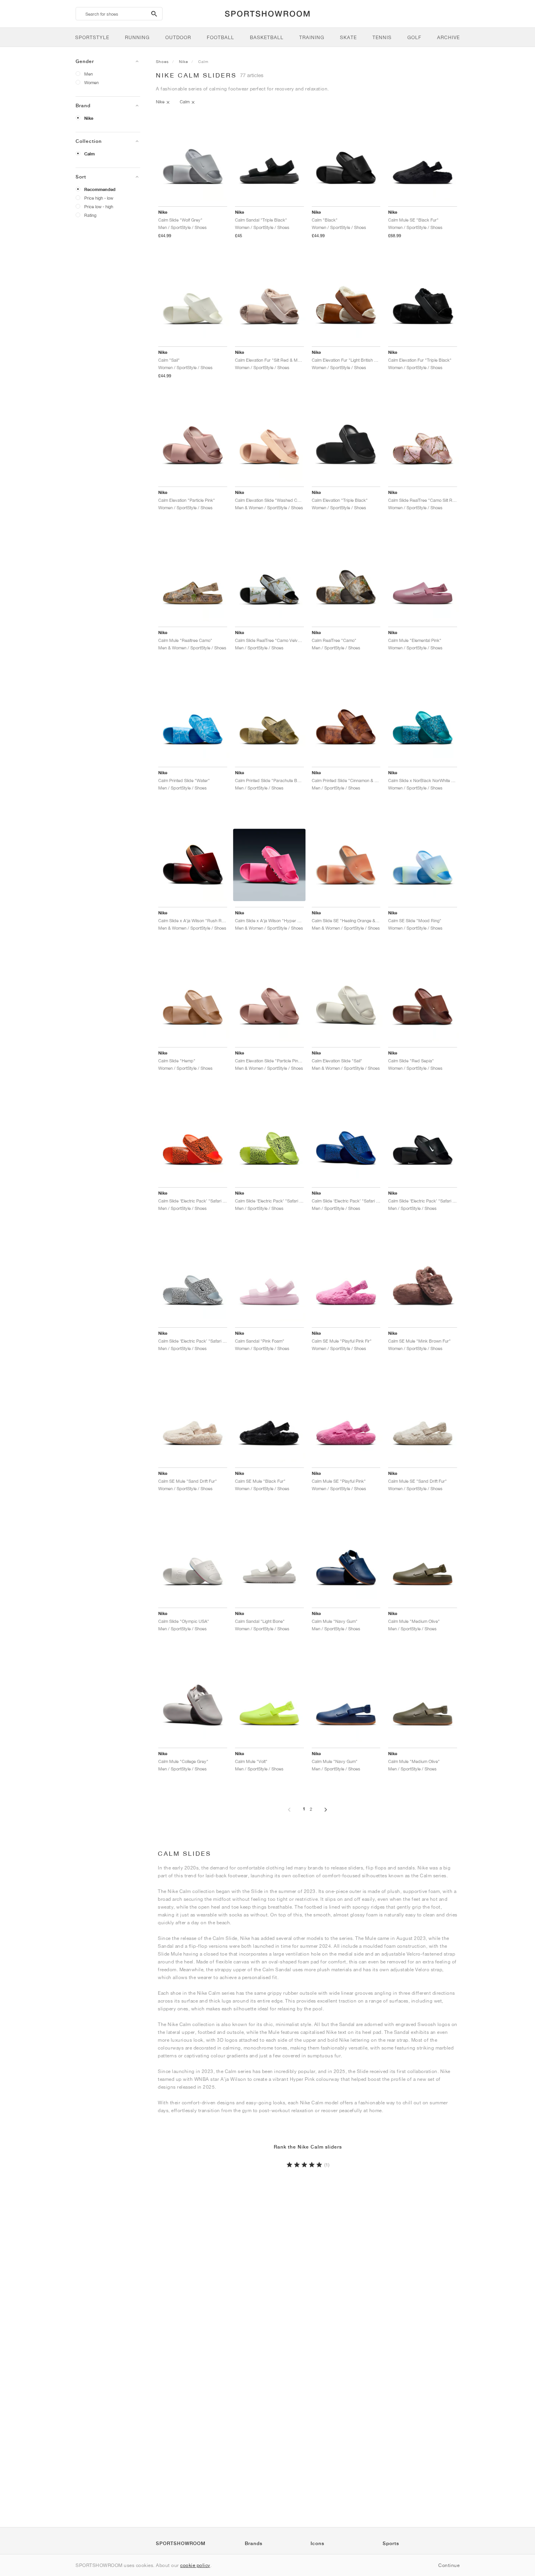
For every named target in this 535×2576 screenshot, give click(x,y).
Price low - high (99, 206)
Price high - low (99, 198)
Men (89, 74)
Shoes (162, 61)
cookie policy (195, 2565)
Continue (449, 2565)
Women (91, 82)
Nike (89, 118)
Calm (89, 154)
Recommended (100, 189)
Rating (90, 215)
